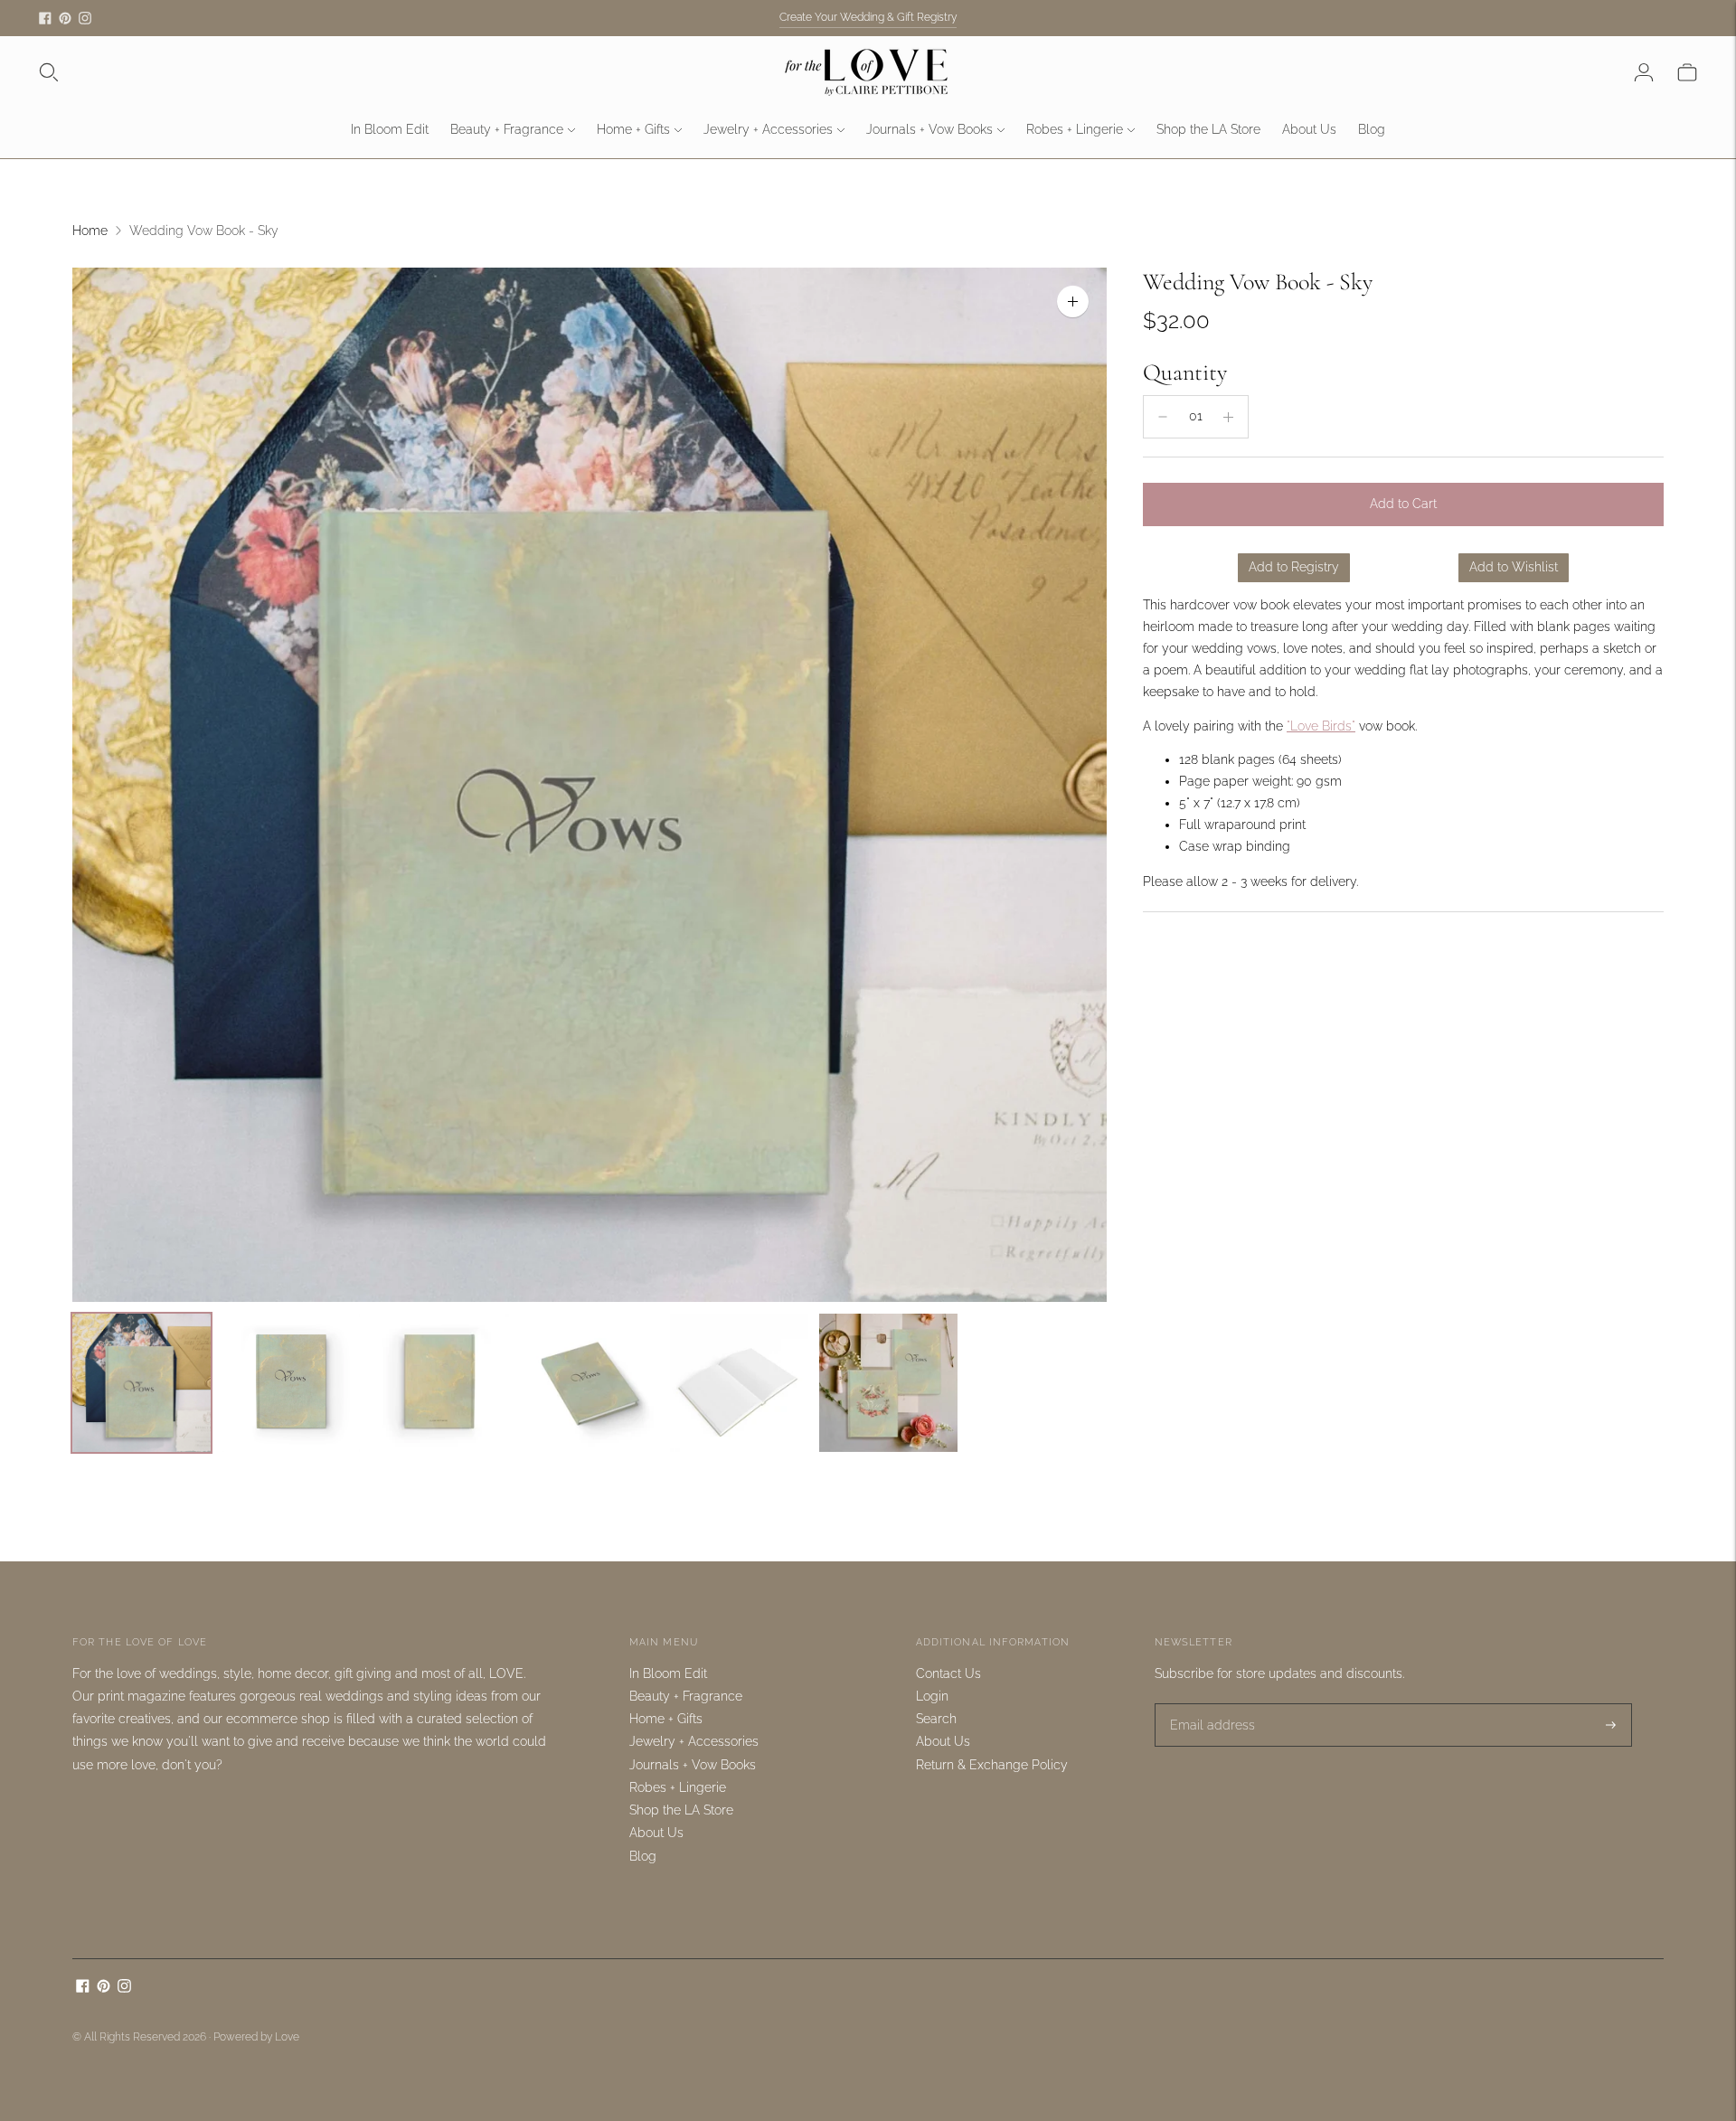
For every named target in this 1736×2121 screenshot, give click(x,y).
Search (936, 1719)
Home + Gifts (633, 129)
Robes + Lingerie (1075, 129)
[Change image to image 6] (888, 1383)
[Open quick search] (49, 72)
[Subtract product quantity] (1163, 417)
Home (90, 231)
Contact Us (948, 1673)
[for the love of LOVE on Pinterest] (65, 18)
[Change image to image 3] (440, 1383)
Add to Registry (1294, 567)
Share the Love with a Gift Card (868, 17)
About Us (1309, 129)
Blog (1372, 129)
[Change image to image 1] (142, 1383)
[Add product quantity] (1228, 417)
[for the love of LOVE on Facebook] (45, 18)
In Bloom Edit (390, 129)
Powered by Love (256, 2037)
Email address (1207, 1703)
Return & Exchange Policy (992, 1765)
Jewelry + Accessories (768, 129)
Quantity (1185, 372)
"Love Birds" (1321, 726)
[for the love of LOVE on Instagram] (85, 18)
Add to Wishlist (1514, 567)
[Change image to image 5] (739, 1383)
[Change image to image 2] (291, 1383)
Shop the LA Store (1208, 129)
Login (932, 1696)
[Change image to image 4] (589, 1383)
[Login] (1644, 72)
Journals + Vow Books (929, 129)
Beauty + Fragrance (507, 129)
